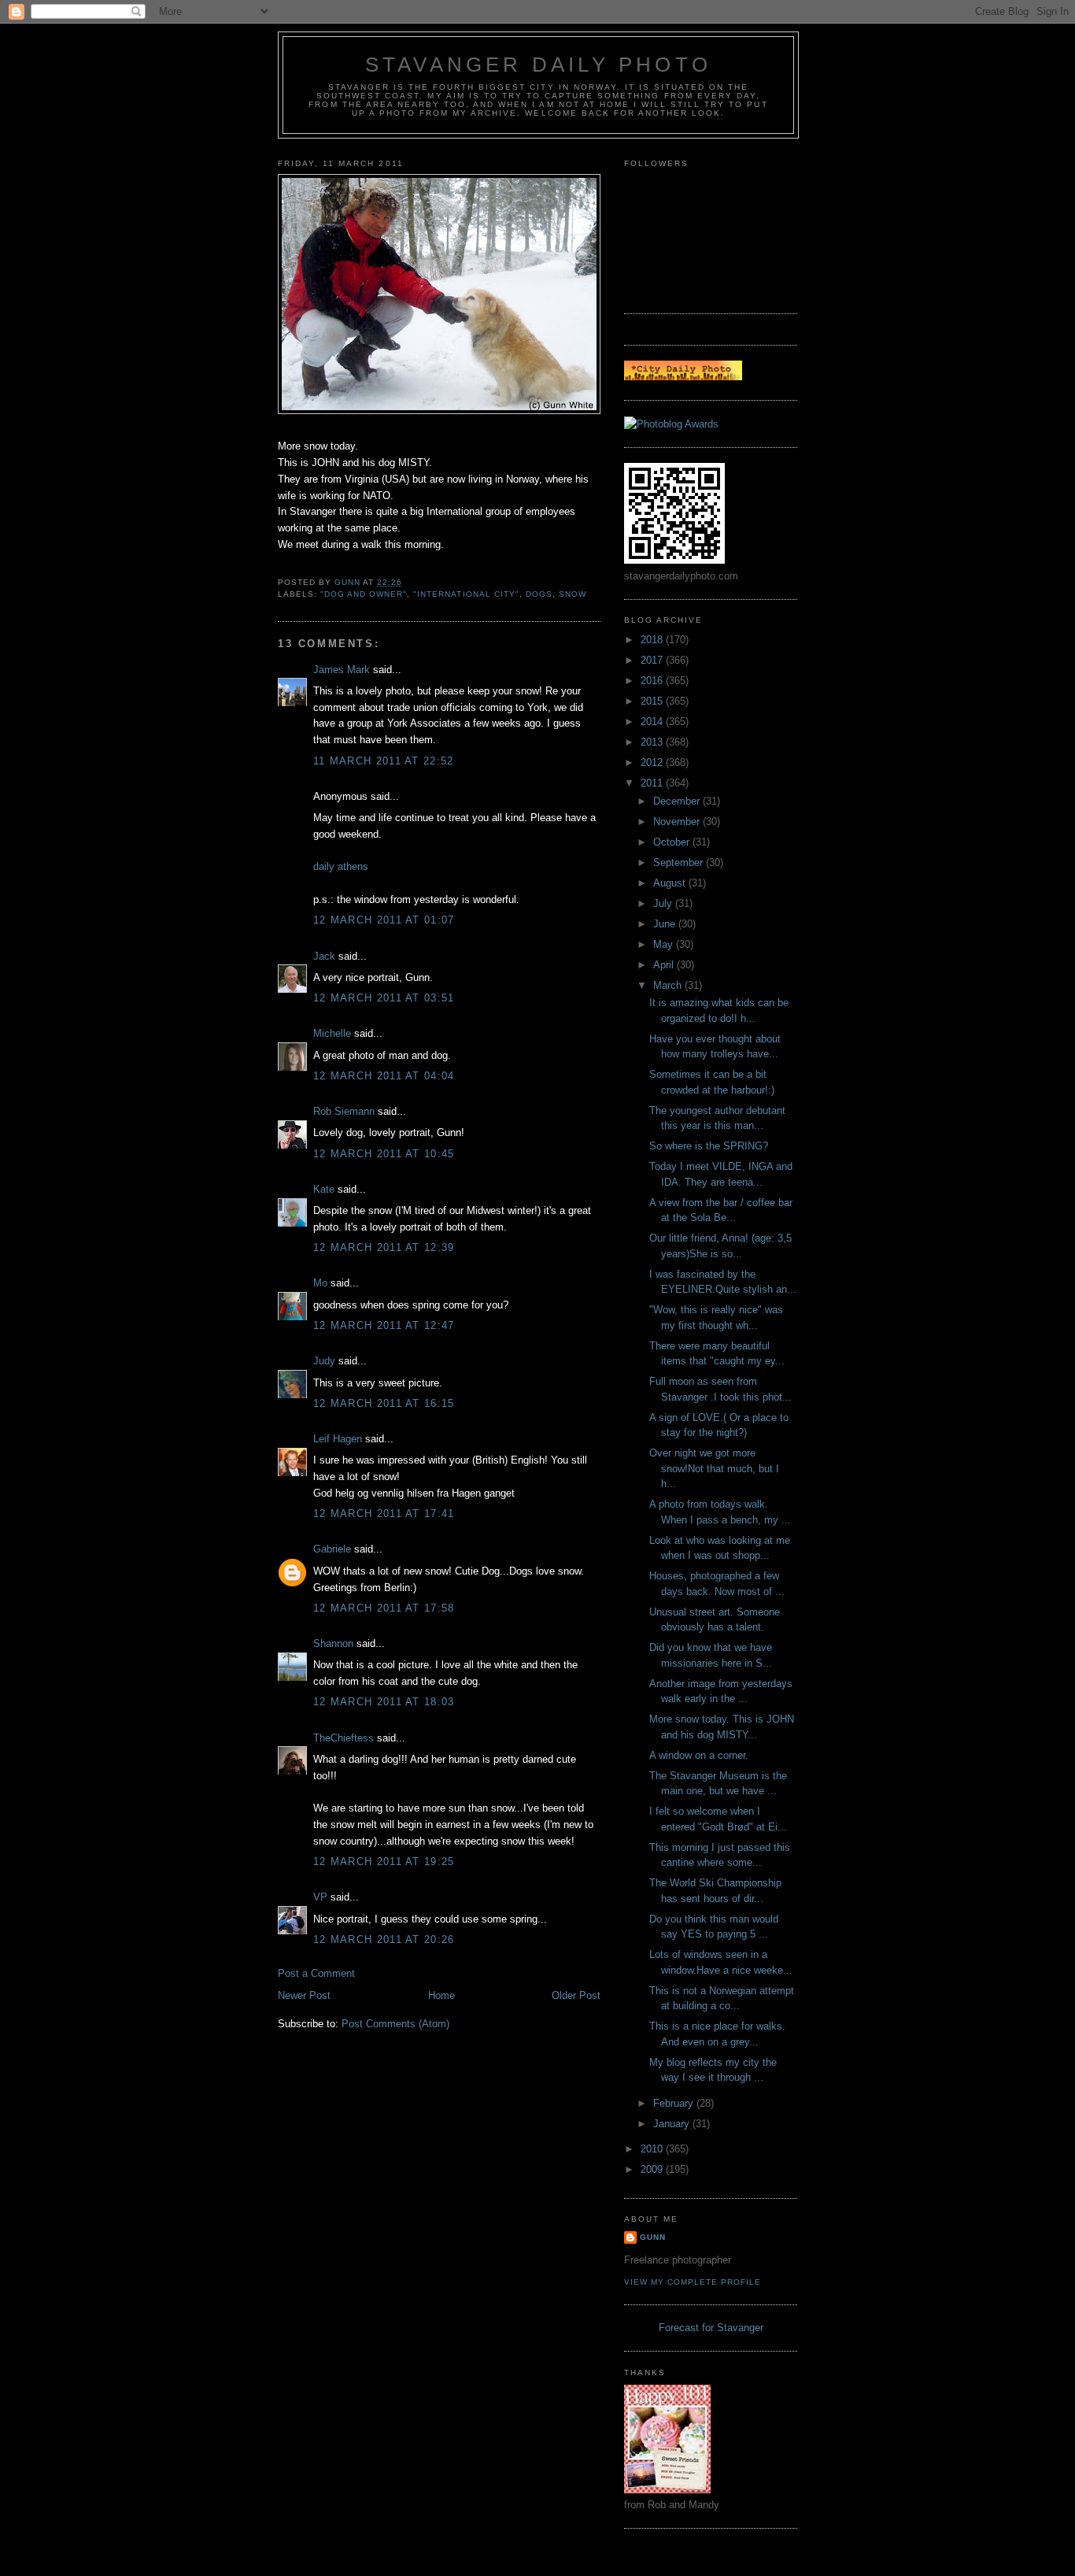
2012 (653, 762)
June (666, 924)
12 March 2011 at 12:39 (384, 1247)
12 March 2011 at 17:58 (384, 1608)
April (665, 965)
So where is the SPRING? (709, 1146)
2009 (653, 2169)
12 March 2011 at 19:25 (384, 1862)
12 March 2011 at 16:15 (384, 1403)
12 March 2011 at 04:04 (384, 1076)
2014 (653, 722)
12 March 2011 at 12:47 (384, 1325)
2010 (653, 2149)
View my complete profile (693, 2282)
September (680, 862)
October (673, 842)
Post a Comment (316, 1973)
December (678, 801)
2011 (653, 783)
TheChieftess (344, 1738)
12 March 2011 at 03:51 (384, 998)
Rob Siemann (344, 1111)
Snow (573, 594)
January (673, 2124)
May (665, 944)
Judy (324, 1361)
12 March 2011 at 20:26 (384, 1939)
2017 (653, 660)
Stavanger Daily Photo (538, 65)
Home (441, 1995)
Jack (324, 956)
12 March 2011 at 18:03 (384, 1702)
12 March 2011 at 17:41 (384, 1514)
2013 (653, 742)
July (664, 903)
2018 (653, 640)
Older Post (576, 1995)
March (669, 985)
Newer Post (304, 1995)
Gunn (653, 2237)
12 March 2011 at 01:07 (384, 920)
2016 (653, 681)
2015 (653, 701)
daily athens (341, 866)
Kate (324, 1189)
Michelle (332, 1033)
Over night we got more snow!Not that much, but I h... (714, 1468)
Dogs (539, 594)
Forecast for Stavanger (711, 2328)
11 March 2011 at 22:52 (384, 761)
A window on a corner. (699, 1755)
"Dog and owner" (364, 594)
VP (320, 1897)
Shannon (333, 1643)
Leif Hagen (338, 1439)
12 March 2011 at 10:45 (384, 1154)
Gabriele (332, 1549)
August (671, 883)
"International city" (466, 594)
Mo (320, 1283)
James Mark (342, 670)
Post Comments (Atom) (395, 2024)
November (678, 822)
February (675, 2103)
